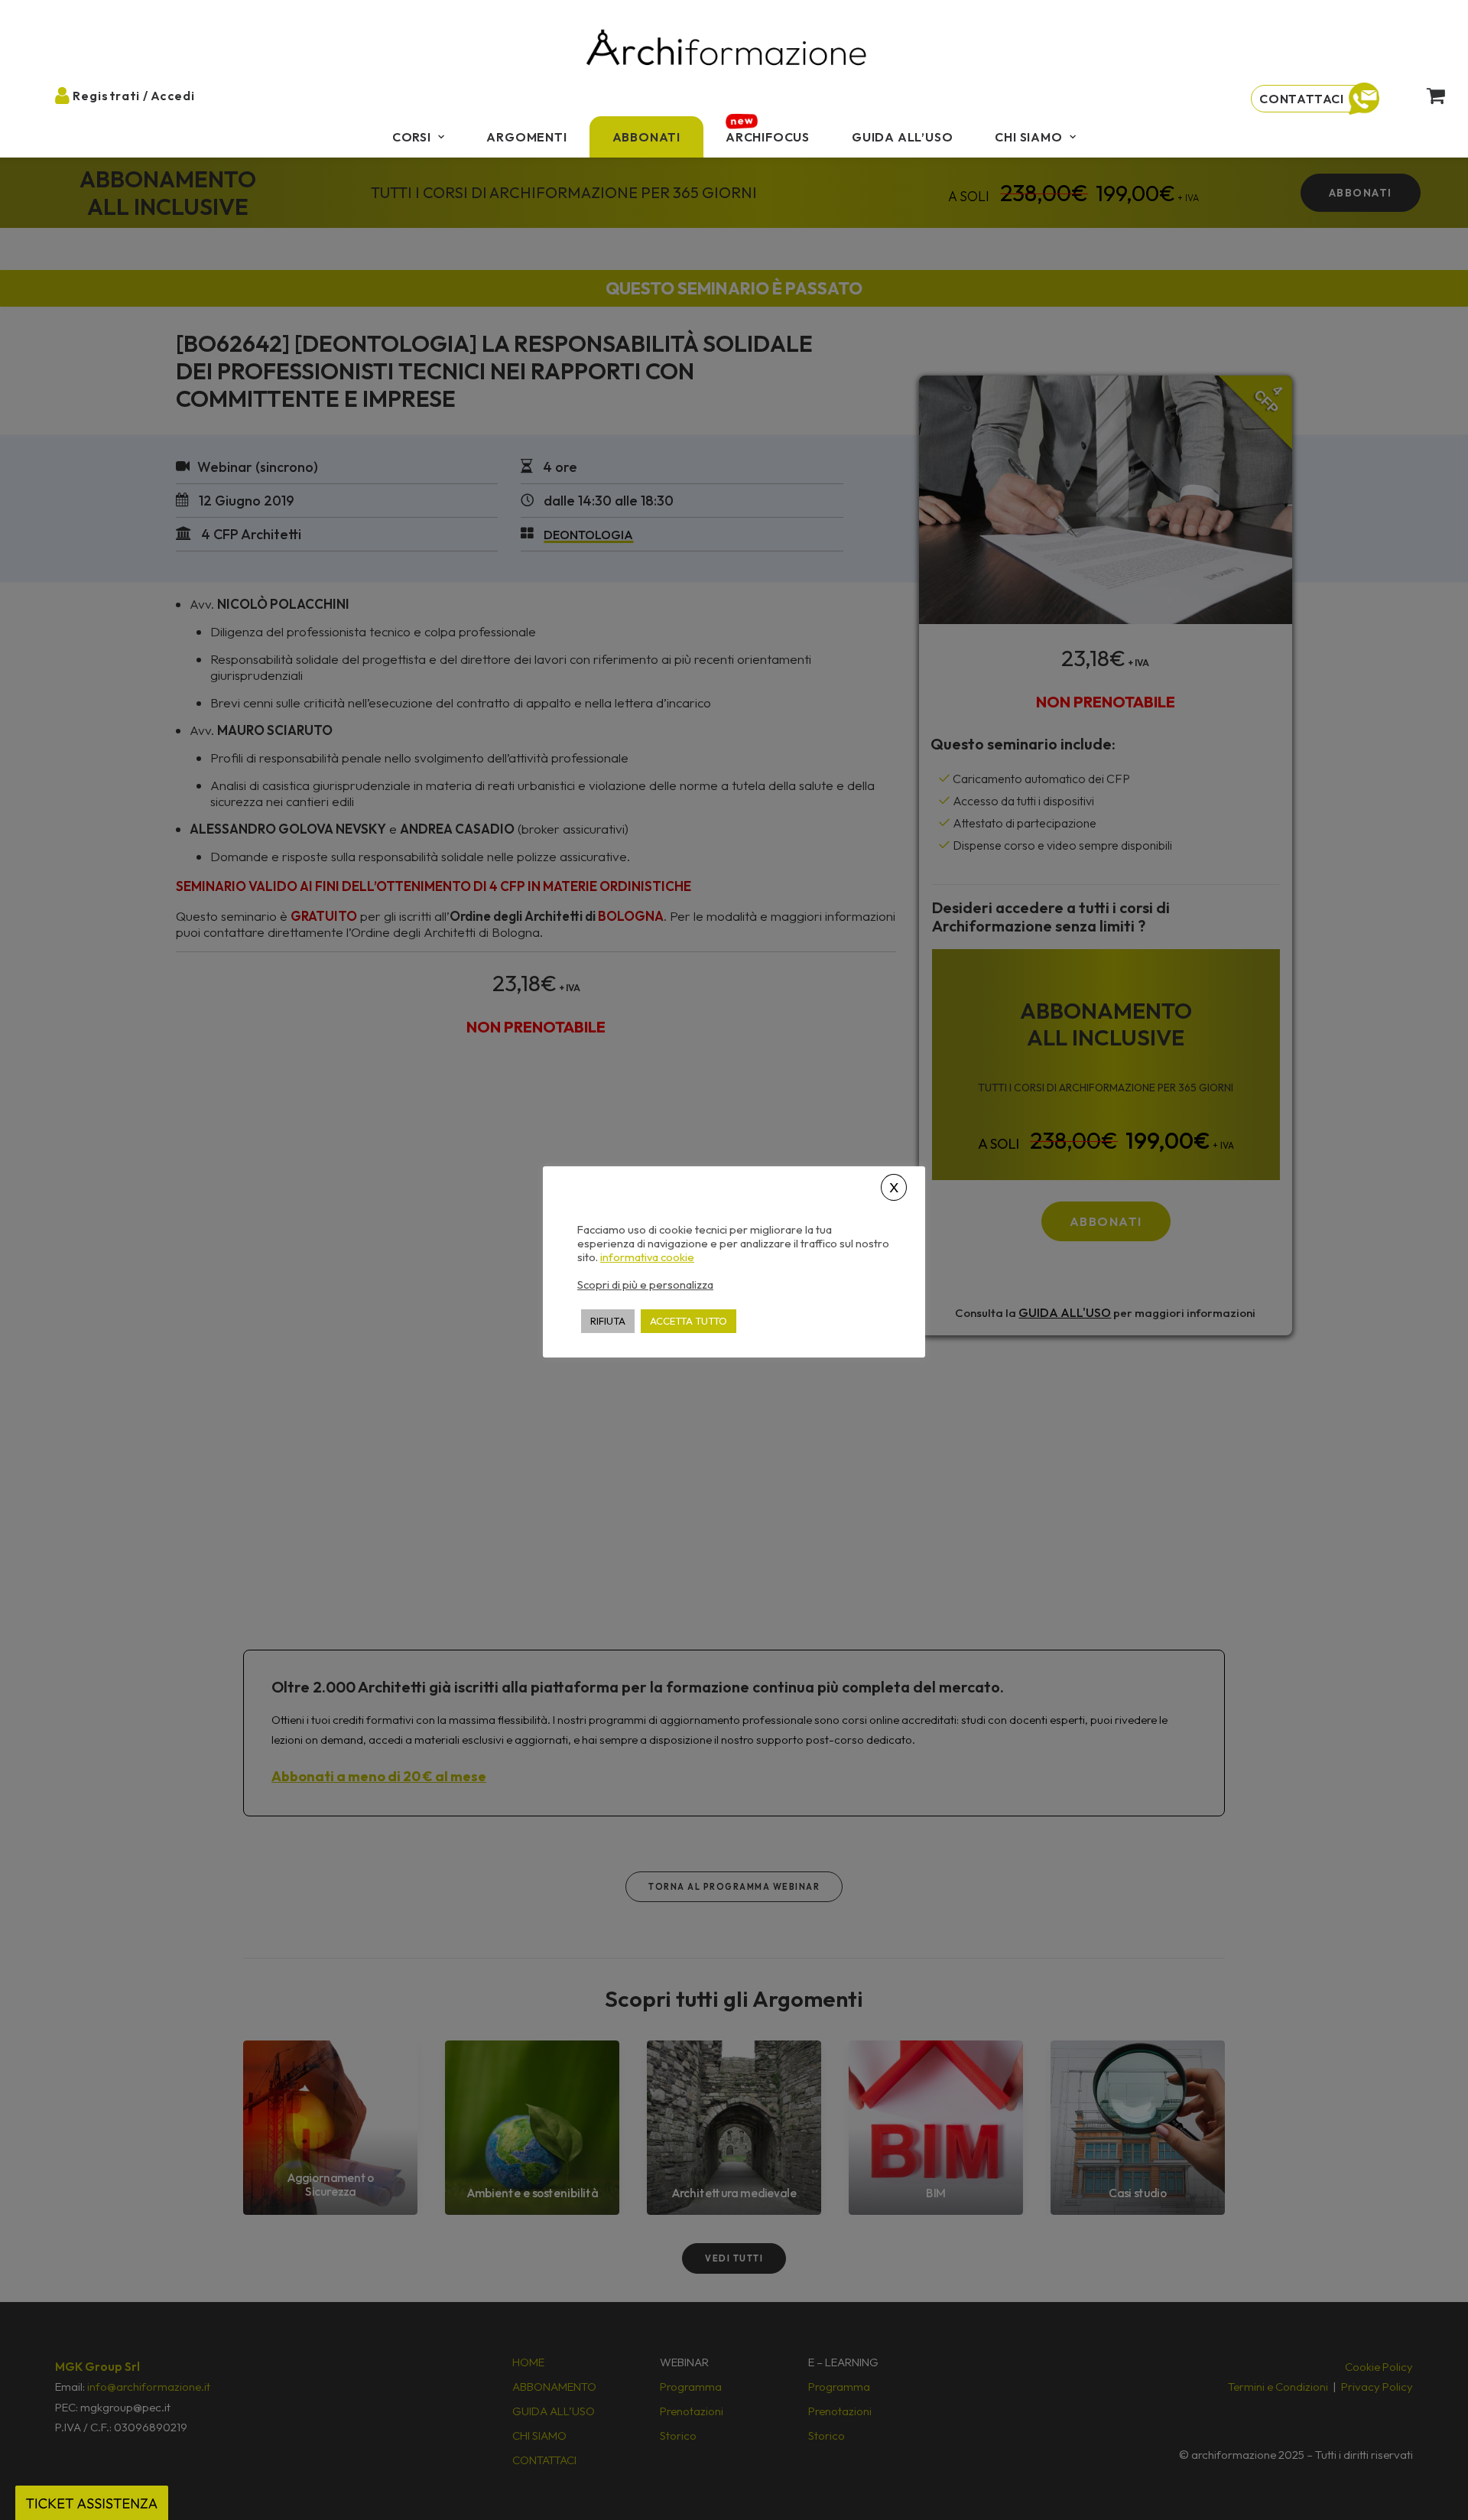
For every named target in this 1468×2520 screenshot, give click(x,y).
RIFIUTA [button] (608, 1320)
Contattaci (1302, 99)
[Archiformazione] (727, 49)
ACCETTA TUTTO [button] (689, 1320)
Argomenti (526, 137)
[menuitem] (419, 137)
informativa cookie (647, 1257)
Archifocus (768, 137)
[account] (75, 95)
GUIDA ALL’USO (902, 137)
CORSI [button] (412, 137)
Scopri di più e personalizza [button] (645, 1284)
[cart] (1423, 95)
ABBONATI (646, 137)
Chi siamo (1028, 137)
